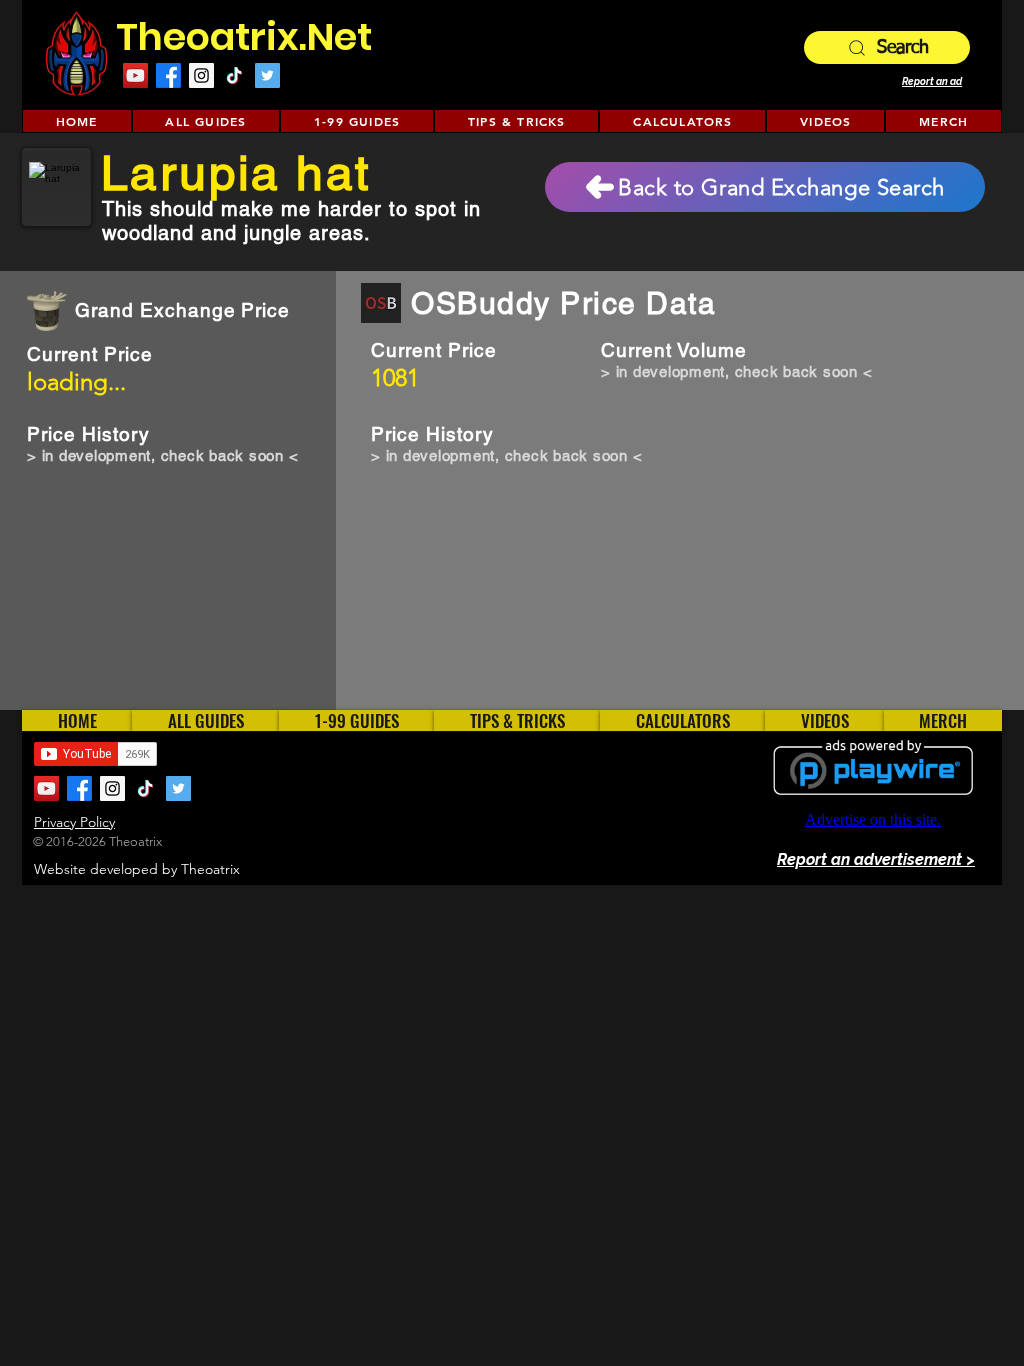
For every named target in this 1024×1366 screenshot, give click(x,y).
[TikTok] (234, 75)
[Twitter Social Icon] (267, 75)
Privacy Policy (74, 822)
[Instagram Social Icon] (201, 75)
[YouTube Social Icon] (135, 75)
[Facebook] (168, 75)
